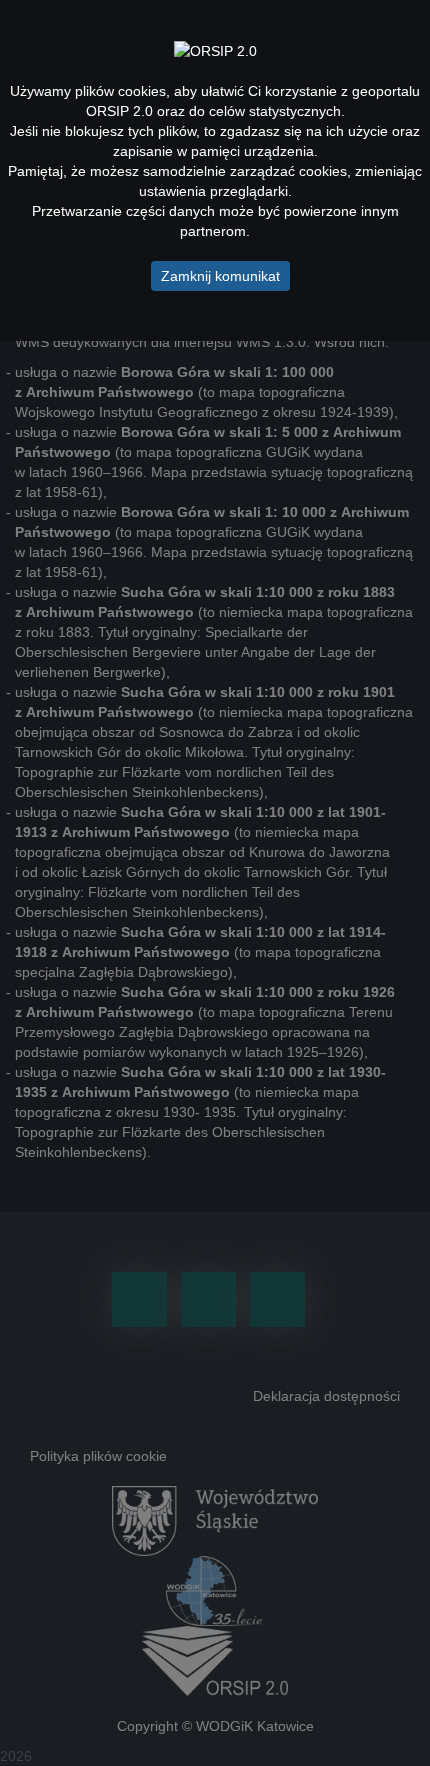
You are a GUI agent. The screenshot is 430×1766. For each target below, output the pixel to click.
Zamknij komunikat (220, 276)
